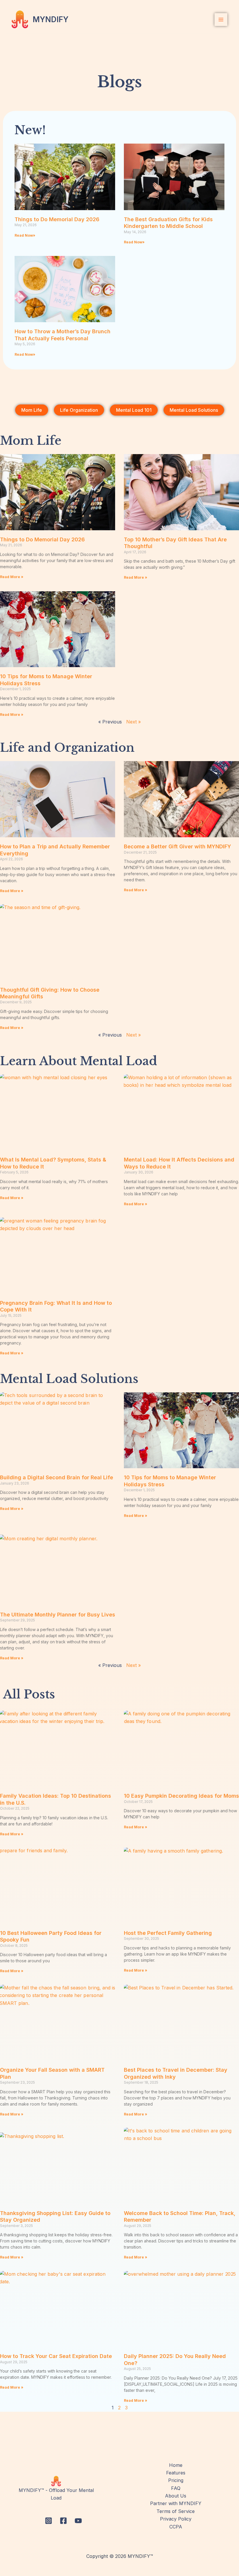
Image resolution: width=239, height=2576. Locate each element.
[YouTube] (78, 2521)
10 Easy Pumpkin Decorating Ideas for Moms (181, 1796)
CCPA (176, 2527)
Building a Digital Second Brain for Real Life (57, 1477)
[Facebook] (63, 2521)
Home (176, 2465)
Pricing (176, 2480)
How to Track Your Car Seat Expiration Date (56, 2356)
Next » (133, 722)
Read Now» (25, 235)
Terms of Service (176, 2511)
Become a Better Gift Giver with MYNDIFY (178, 846)
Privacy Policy (176, 2519)
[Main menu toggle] (221, 20)
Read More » (12, 577)
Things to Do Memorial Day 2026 (57, 219)
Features (176, 2473)
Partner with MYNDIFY (176, 2503)
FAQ (176, 2488)
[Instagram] (49, 2521)
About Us (176, 2496)
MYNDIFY (51, 19)
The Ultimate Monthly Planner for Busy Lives (58, 1615)
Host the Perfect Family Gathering (168, 1933)
